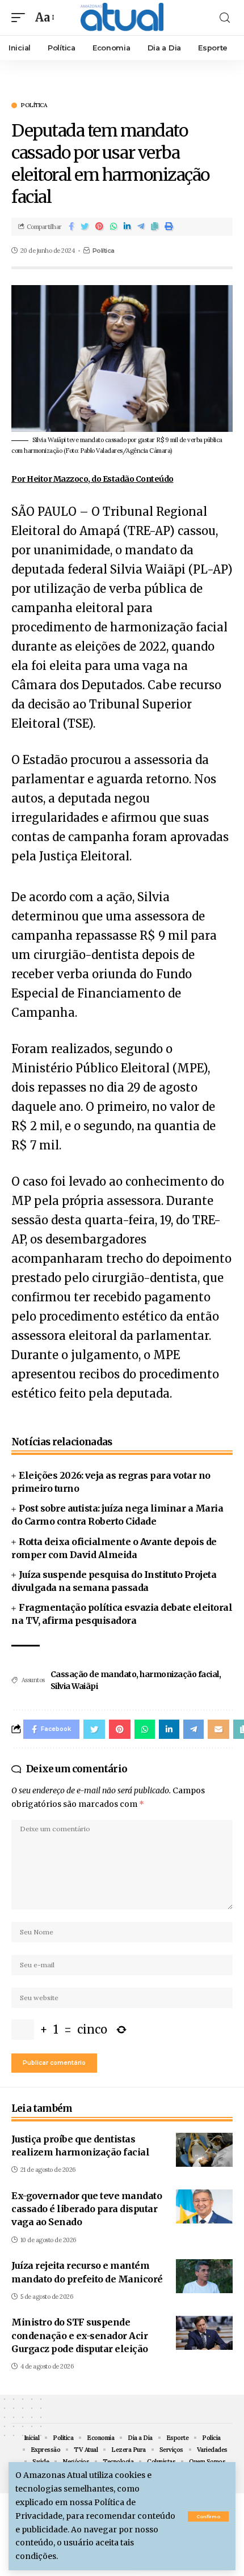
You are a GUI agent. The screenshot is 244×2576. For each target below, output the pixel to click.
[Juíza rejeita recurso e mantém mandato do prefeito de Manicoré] (204, 2276)
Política (34, 105)
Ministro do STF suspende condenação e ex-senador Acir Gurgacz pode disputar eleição (80, 2335)
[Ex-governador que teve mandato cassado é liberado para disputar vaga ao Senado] (204, 2206)
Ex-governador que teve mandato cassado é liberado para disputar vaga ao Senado (87, 2209)
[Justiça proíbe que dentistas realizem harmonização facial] (204, 2150)
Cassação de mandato (94, 1674)
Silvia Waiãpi (74, 1686)
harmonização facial (179, 1674)
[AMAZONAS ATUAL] (122, 18)
